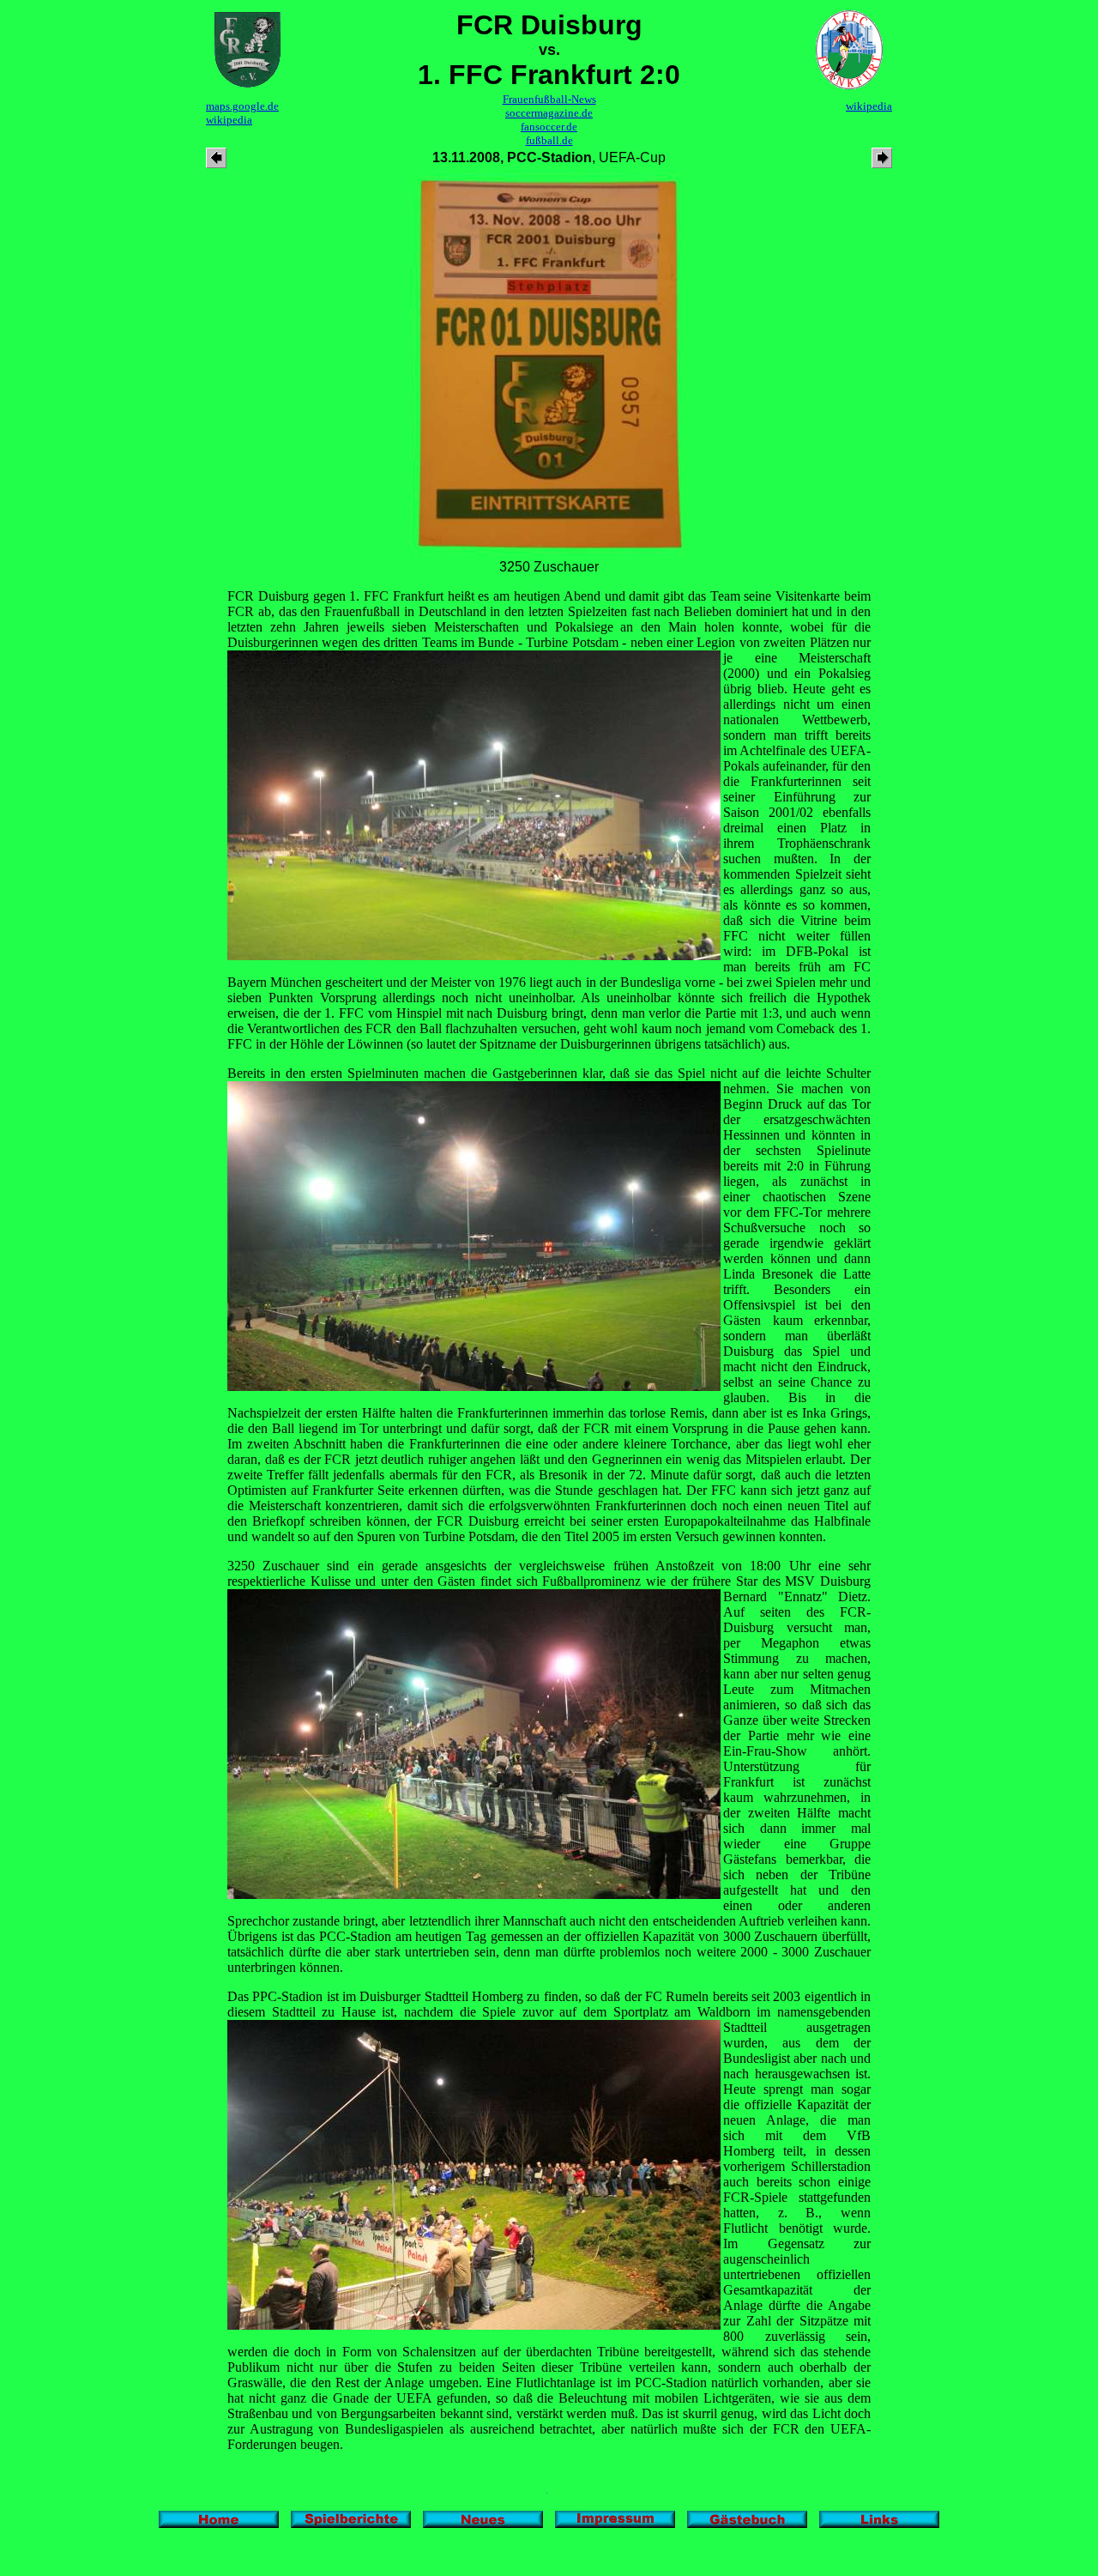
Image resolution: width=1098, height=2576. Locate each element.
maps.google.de (242, 106)
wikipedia (229, 120)
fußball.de (549, 140)
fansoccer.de (549, 127)
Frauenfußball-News (549, 99)
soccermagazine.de (549, 113)
